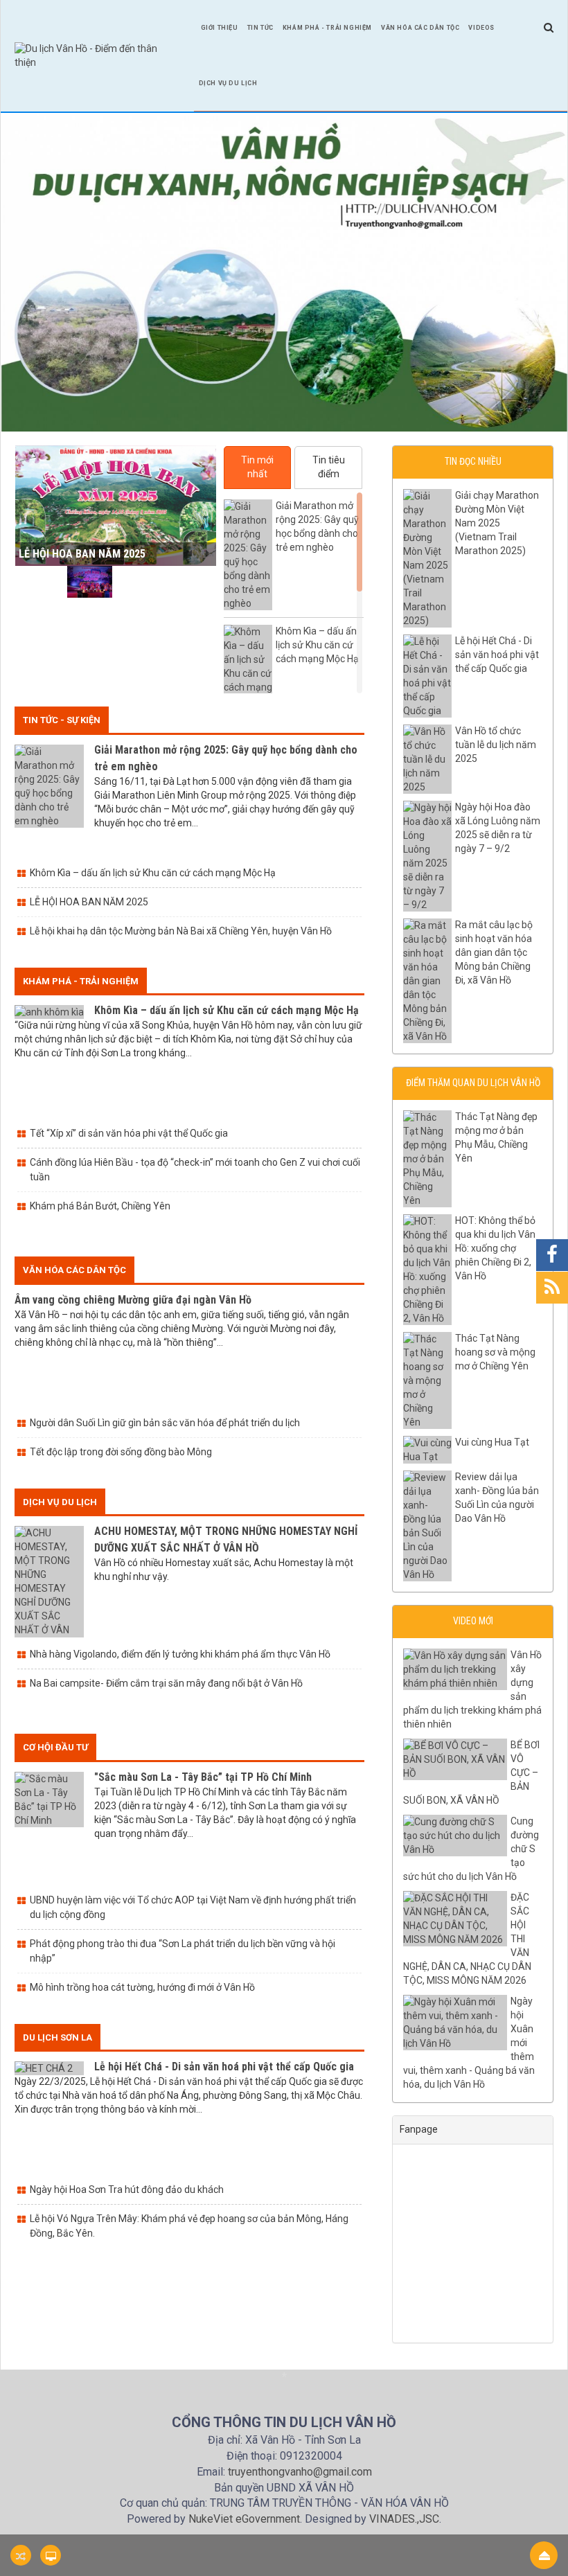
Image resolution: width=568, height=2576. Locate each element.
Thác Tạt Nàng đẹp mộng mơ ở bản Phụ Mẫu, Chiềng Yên (496, 1137)
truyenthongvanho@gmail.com (300, 2472)
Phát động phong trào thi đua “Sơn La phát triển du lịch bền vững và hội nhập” (183, 1951)
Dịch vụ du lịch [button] (228, 83)
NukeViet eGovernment (244, 2519)
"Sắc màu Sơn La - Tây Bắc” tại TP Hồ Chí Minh (203, 1777)
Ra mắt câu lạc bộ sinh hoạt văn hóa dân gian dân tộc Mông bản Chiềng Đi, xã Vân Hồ (494, 952)
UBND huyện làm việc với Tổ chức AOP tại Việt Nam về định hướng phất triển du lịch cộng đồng (193, 1907)
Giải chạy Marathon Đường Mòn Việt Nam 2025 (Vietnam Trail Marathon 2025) (497, 523)
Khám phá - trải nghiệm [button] (327, 28)
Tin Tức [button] (260, 28)
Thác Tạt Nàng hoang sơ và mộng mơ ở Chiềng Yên (495, 1352)
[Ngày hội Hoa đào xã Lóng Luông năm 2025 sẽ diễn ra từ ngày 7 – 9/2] (142, 582)
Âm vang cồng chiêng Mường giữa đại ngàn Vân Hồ (133, 1300)
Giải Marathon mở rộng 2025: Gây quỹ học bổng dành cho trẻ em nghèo (317, 526)
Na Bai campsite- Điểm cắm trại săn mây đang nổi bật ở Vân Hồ (166, 1683)
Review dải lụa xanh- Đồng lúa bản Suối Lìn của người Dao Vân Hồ (497, 1498)
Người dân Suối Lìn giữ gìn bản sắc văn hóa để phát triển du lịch (165, 1423)
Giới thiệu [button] (220, 28)
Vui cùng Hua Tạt (492, 1442)
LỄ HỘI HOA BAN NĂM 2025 (82, 554)
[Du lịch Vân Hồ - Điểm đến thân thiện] (97, 55)
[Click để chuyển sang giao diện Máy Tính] (51, 2555)
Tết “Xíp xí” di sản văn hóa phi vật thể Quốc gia (129, 1133)
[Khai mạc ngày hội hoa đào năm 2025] (90, 582)
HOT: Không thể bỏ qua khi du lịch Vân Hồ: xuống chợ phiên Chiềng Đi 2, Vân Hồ (495, 1248)
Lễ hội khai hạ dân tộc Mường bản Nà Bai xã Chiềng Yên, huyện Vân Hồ (181, 931)
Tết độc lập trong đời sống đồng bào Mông (121, 1452)
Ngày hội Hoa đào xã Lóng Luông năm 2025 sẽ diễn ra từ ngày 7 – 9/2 (498, 828)
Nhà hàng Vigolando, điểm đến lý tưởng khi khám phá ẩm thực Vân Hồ (180, 1654)
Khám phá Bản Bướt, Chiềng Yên (100, 1206)
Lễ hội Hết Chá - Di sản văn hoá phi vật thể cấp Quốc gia (224, 2067)
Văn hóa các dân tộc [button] (420, 28)
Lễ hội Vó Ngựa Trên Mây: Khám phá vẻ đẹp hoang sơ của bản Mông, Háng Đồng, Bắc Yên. (189, 2226)
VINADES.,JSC (404, 2519)
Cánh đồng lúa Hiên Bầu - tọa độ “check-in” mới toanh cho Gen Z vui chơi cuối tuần (195, 1170)
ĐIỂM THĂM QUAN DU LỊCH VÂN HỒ (473, 1083)
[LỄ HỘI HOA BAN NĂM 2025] (38, 582)
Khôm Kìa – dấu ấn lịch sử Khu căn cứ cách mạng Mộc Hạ (317, 645)
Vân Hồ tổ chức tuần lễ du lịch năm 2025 (496, 745)
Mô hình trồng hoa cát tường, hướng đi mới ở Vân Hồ (142, 1987)
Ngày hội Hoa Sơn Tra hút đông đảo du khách (127, 2189)
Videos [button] (481, 28)
